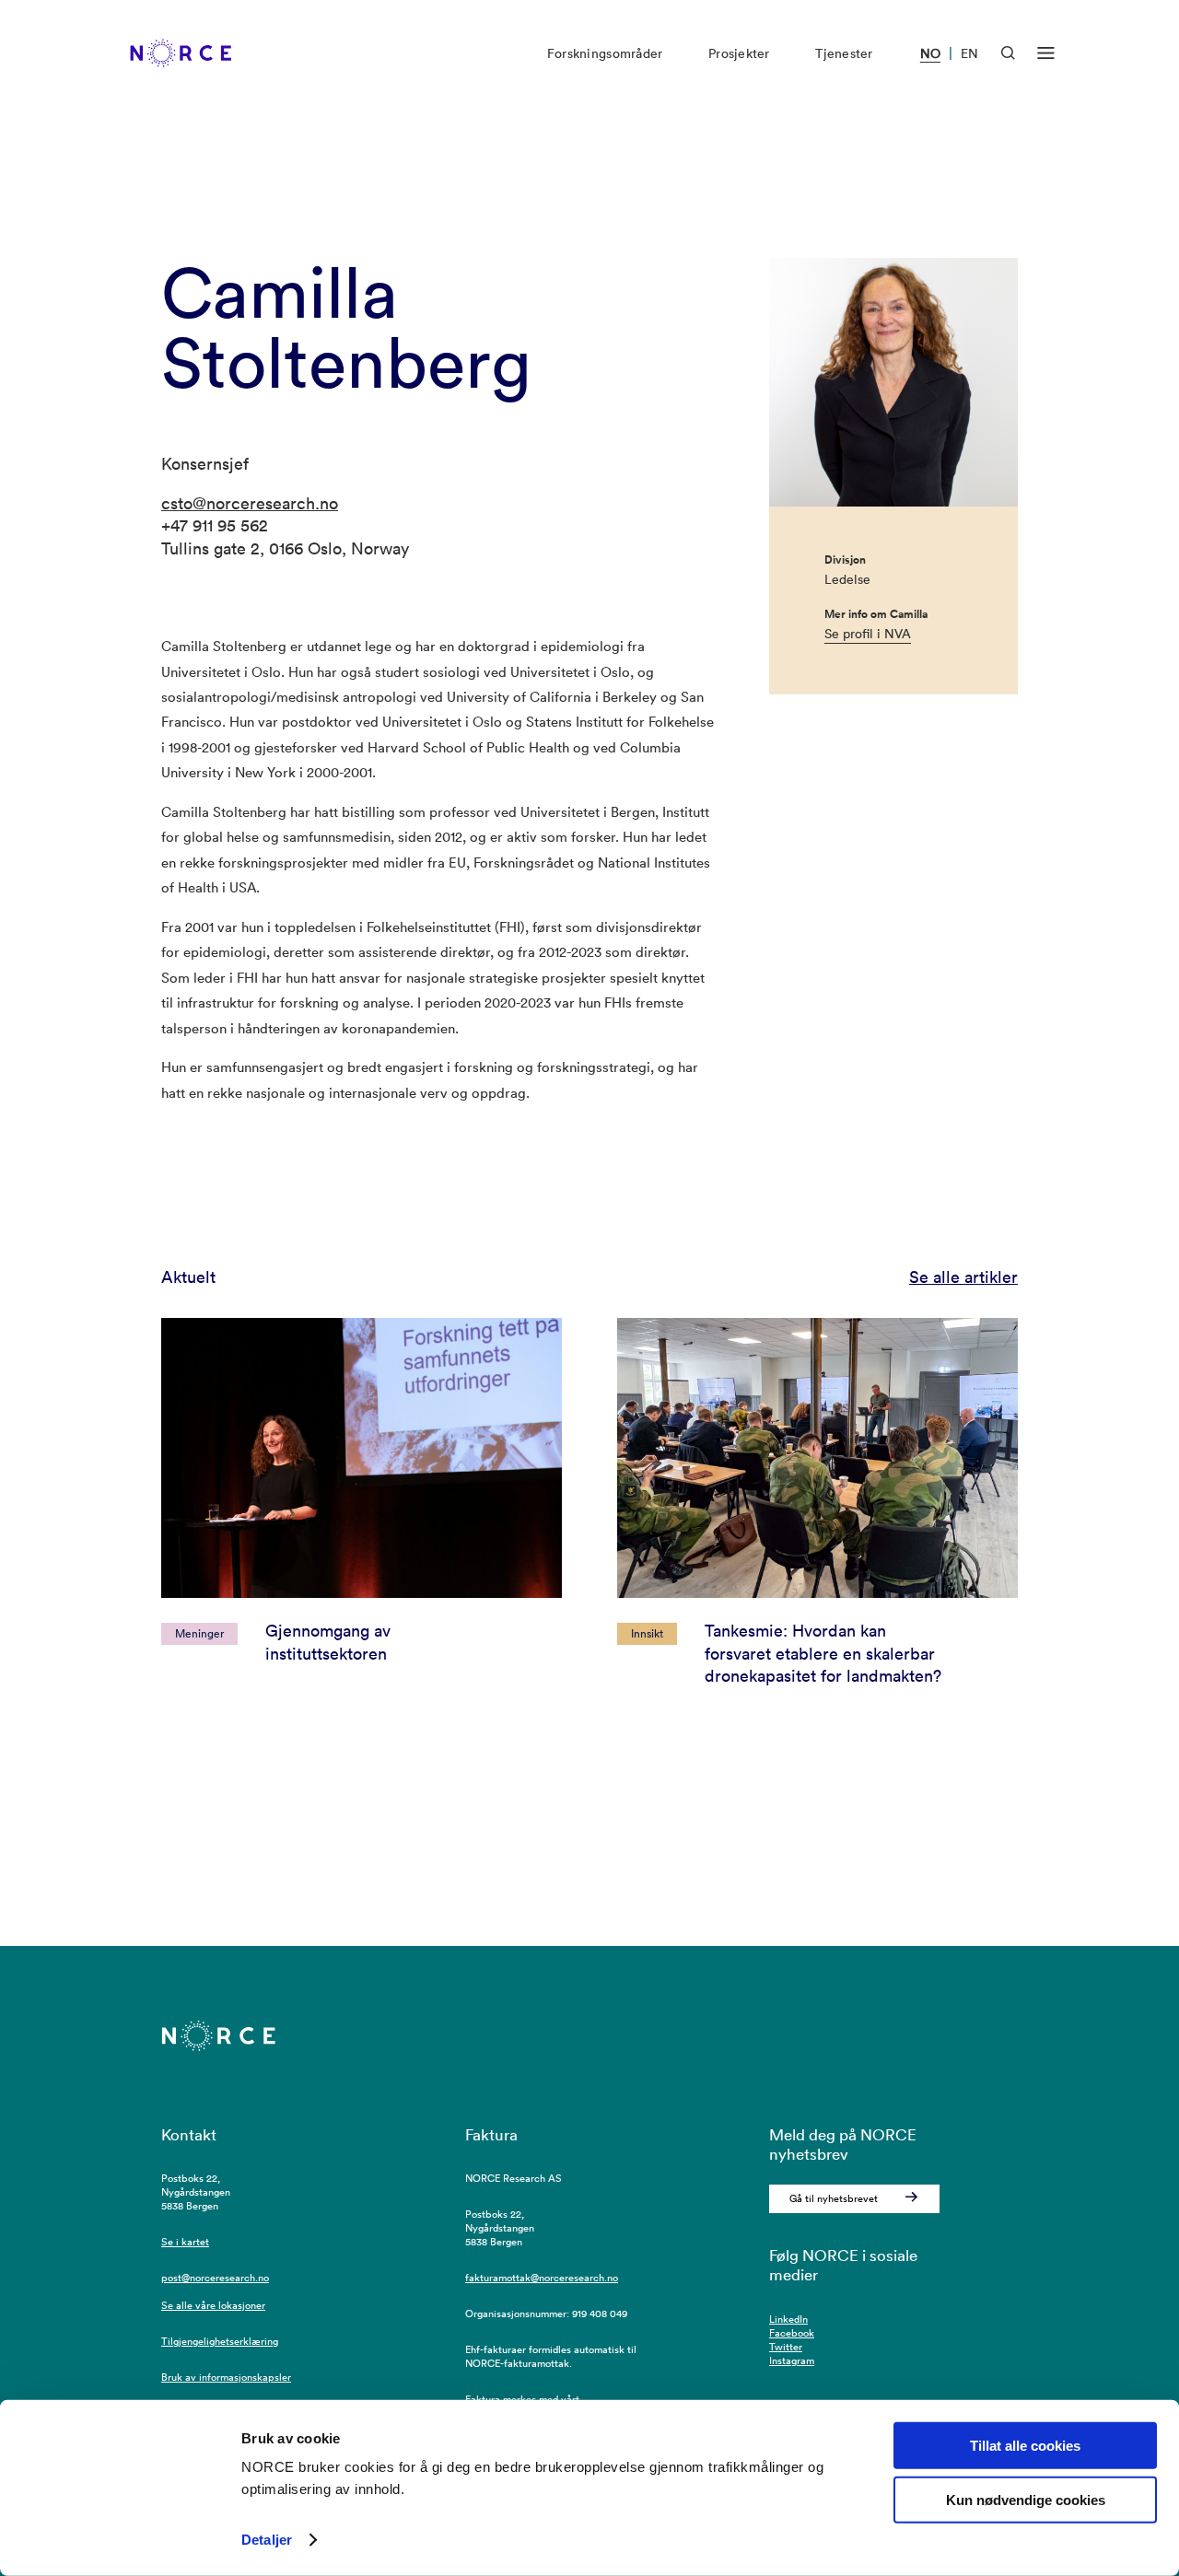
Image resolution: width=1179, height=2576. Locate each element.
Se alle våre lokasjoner (213, 2305)
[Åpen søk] (1008, 53)
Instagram (792, 2360)
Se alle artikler (963, 1277)
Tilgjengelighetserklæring (220, 2341)
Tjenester (844, 53)
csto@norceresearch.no (250, 503)
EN (969, 53)
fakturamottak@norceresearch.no (542, 2278)
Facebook (792, 2333)
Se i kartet (185, 2242)
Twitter (786, 2347)
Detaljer (267, 2540)
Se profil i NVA (868, 634)
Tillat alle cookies (1025, 2446)
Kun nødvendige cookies (1026, 2500)
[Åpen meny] (1046, 53)
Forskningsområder (605, 53)
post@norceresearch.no (215, 2278)
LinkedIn (788, 2319)
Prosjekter (739, 53)
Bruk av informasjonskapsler (226, 2377)
